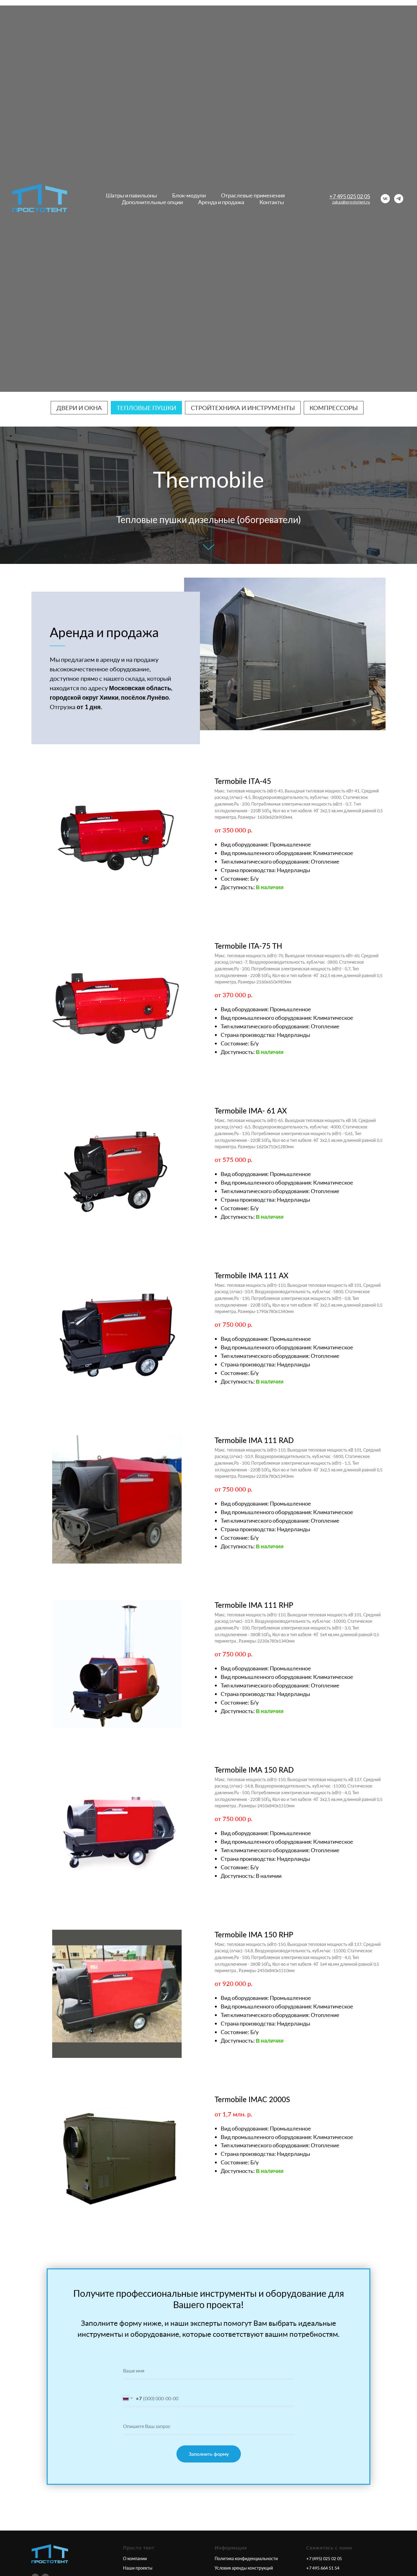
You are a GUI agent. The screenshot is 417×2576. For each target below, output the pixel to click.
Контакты (272, 202)
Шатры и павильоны (131, 195)
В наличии (270, 887)
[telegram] (399, 199)
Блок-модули (189, 195)
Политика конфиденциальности (246, 2558)
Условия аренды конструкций (244, 2568)
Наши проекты (138, 2568)
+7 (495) (315, 2558)
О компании (135, 2558)
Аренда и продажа (221, 202)
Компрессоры (334, 408)
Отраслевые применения (253, 195)
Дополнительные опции (152, 202)
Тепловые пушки (146, 408)
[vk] (385, 199)
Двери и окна (79, 408)
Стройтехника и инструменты (243, 408)
